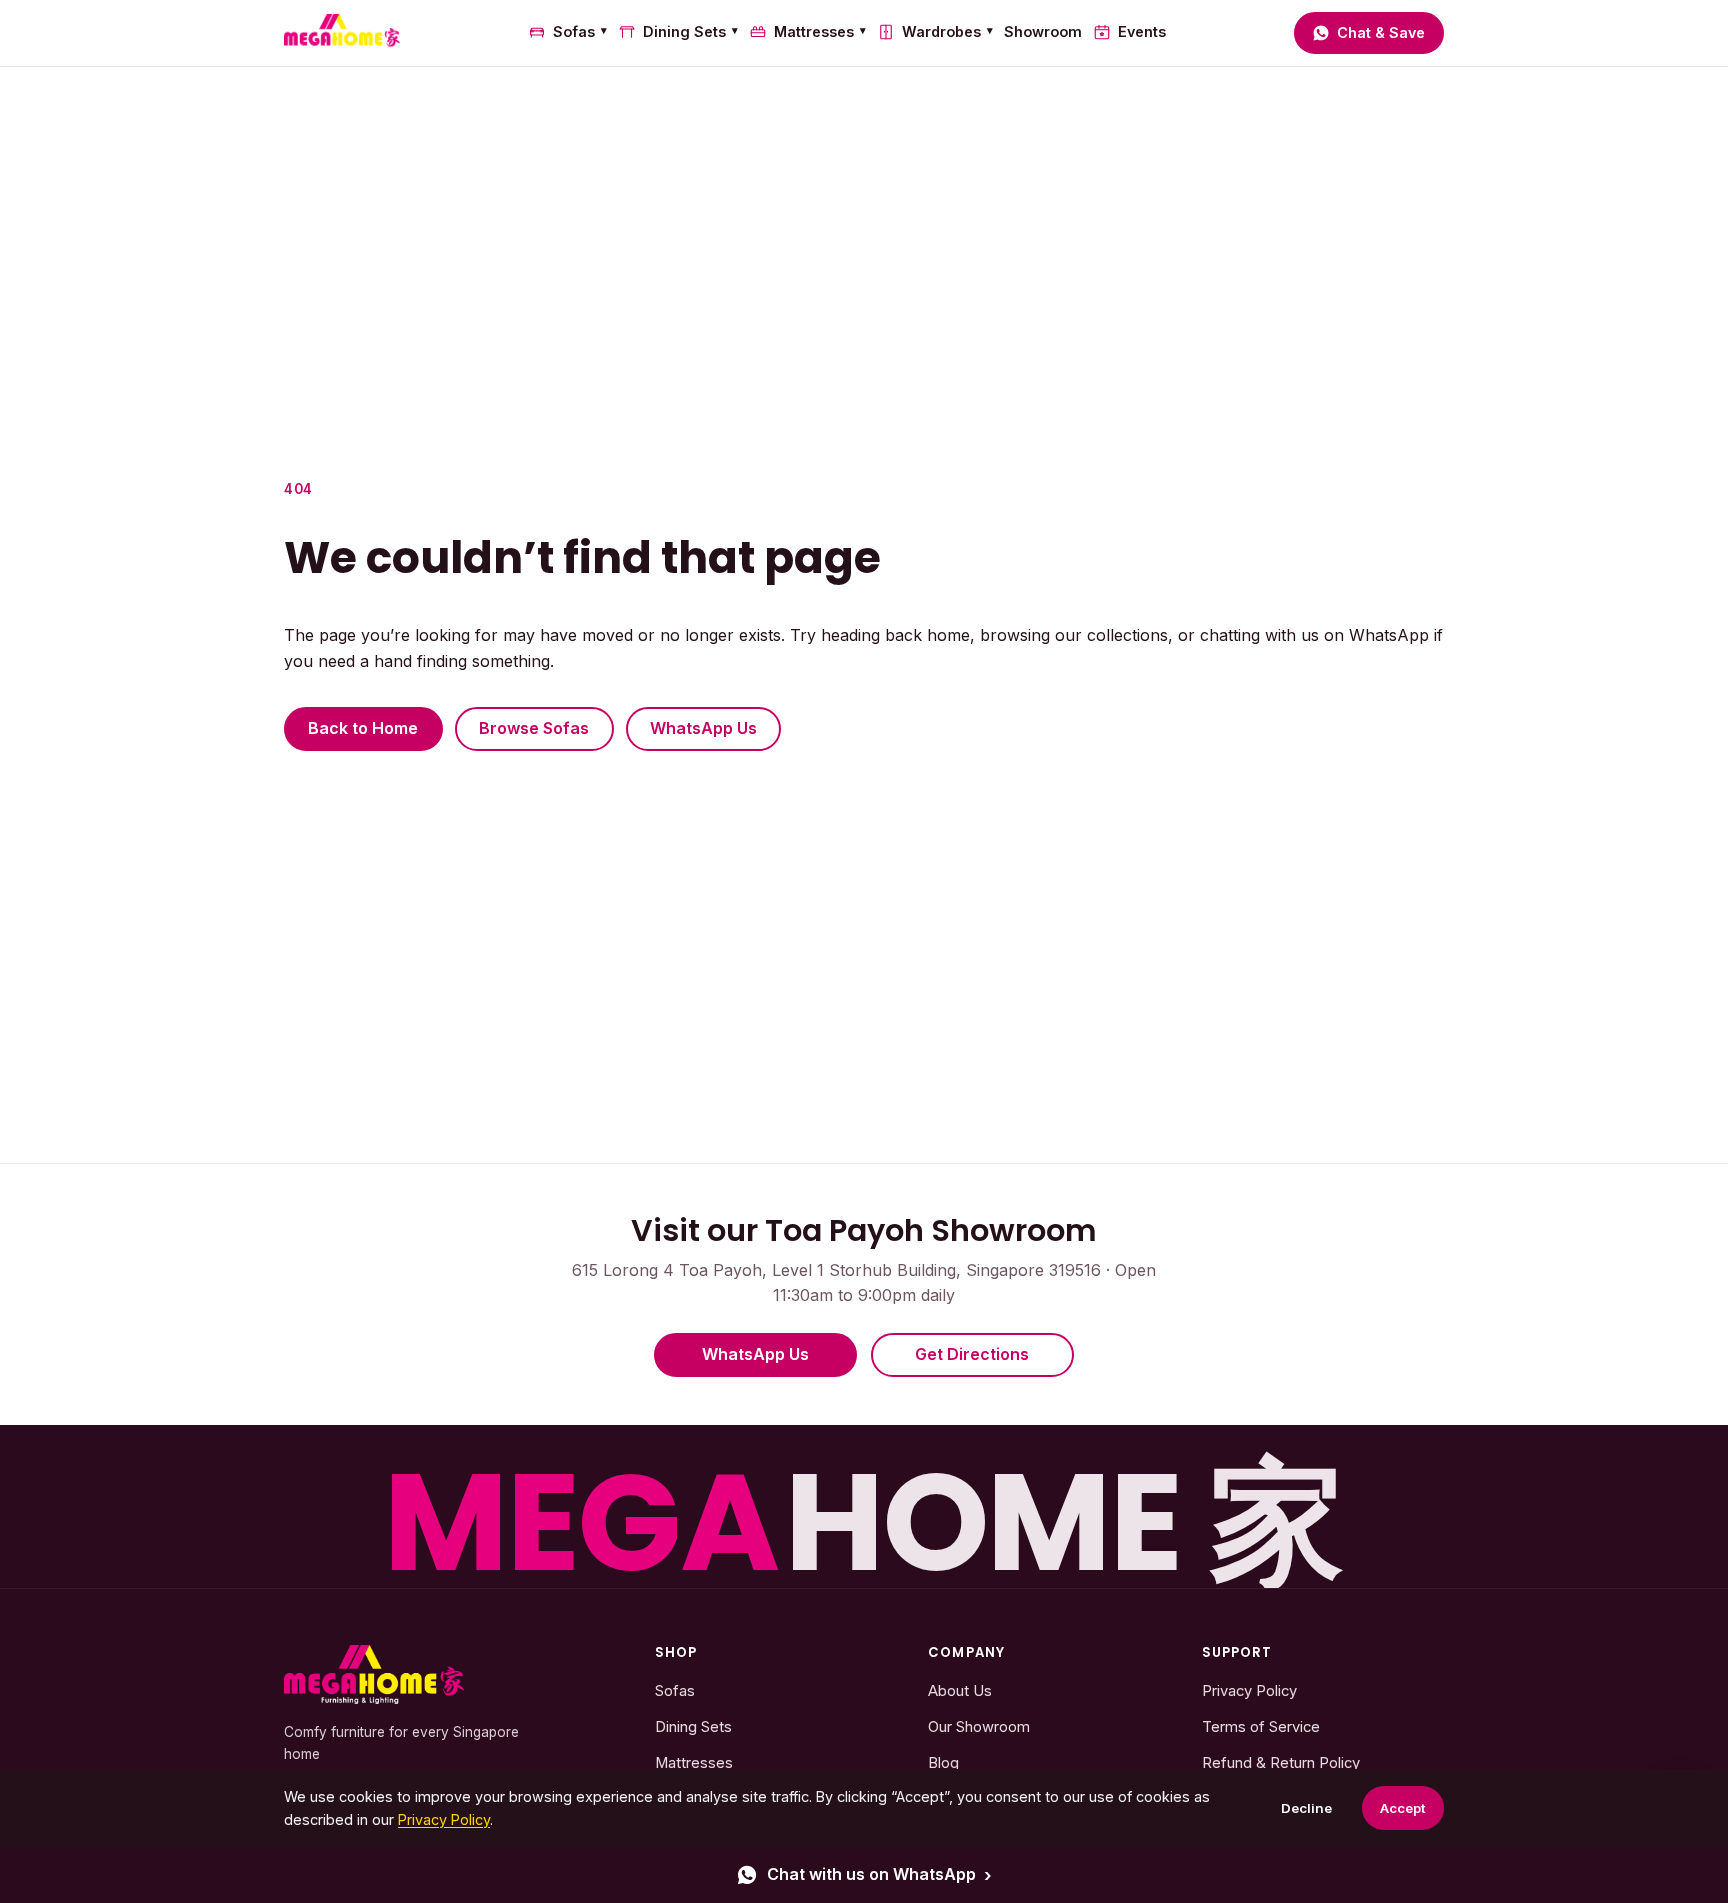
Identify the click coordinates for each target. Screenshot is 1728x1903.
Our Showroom (979, 1727)
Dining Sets (690, 31)
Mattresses (820, 31)
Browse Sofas (534, 728)
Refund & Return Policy (1281, 1763)
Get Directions (972, 1354)
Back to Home (363, 728)
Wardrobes (947, 31)
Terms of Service (1261, 1727)
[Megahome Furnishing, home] (374, 1674)
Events (1141, 31)
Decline (1306, 1808)
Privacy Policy (1249, 1691)
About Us (960, 1691)
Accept (1403, 1808)
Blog (943, 1763)
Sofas (580, 31)
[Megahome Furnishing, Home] (342, 33)
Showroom (1043, 31)
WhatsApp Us (703, 728)
